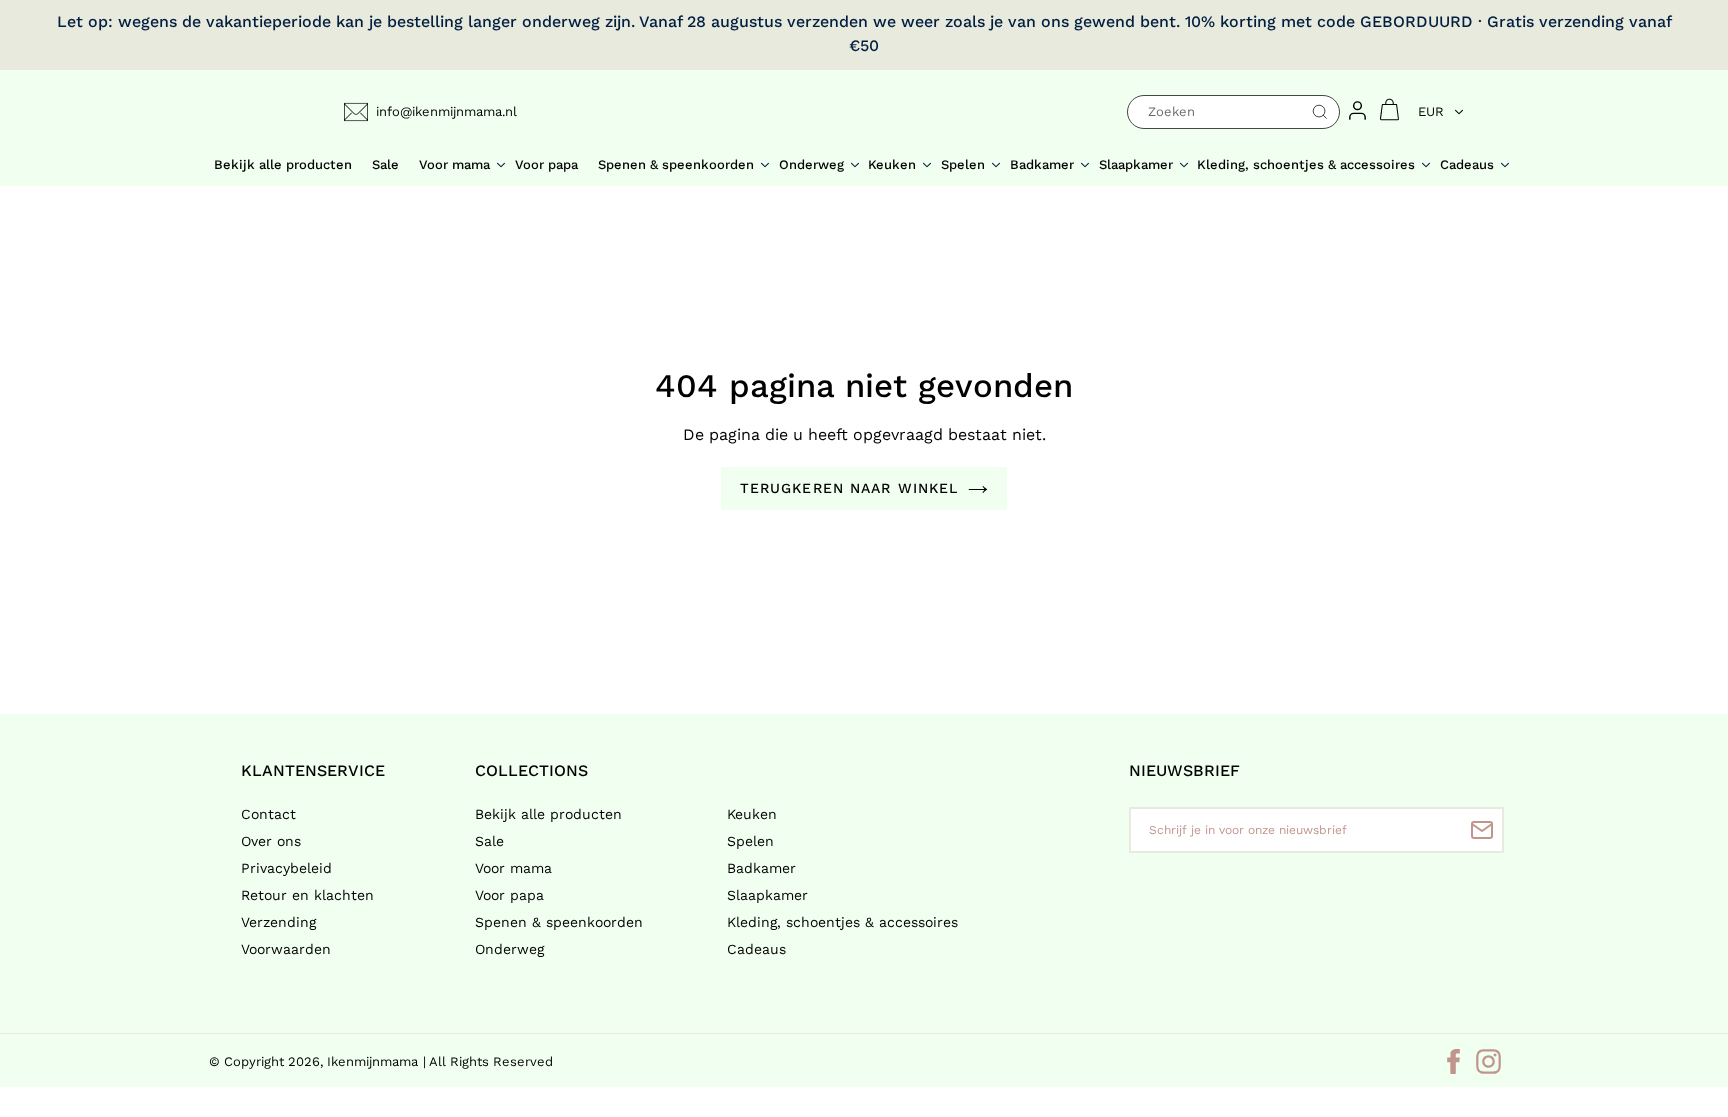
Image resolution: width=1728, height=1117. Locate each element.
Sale (489, 841)
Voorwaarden (286, 949)
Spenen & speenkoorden (559, 922)
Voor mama (513, 868)
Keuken (752, 814)
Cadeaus (756, 949)
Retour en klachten (307, 895)
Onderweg (509, 949)
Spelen (750, 841)
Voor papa (509, 895)
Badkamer (761, 868)
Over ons (271, 841)
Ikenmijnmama (372, 1061)
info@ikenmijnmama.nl (446, 111)
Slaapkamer (767, 895)
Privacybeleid (286, 868)
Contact (268, 814)
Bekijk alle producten (548, 814)
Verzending (278, 922)
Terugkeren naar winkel (849, 488)
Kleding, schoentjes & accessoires (842, 922)
